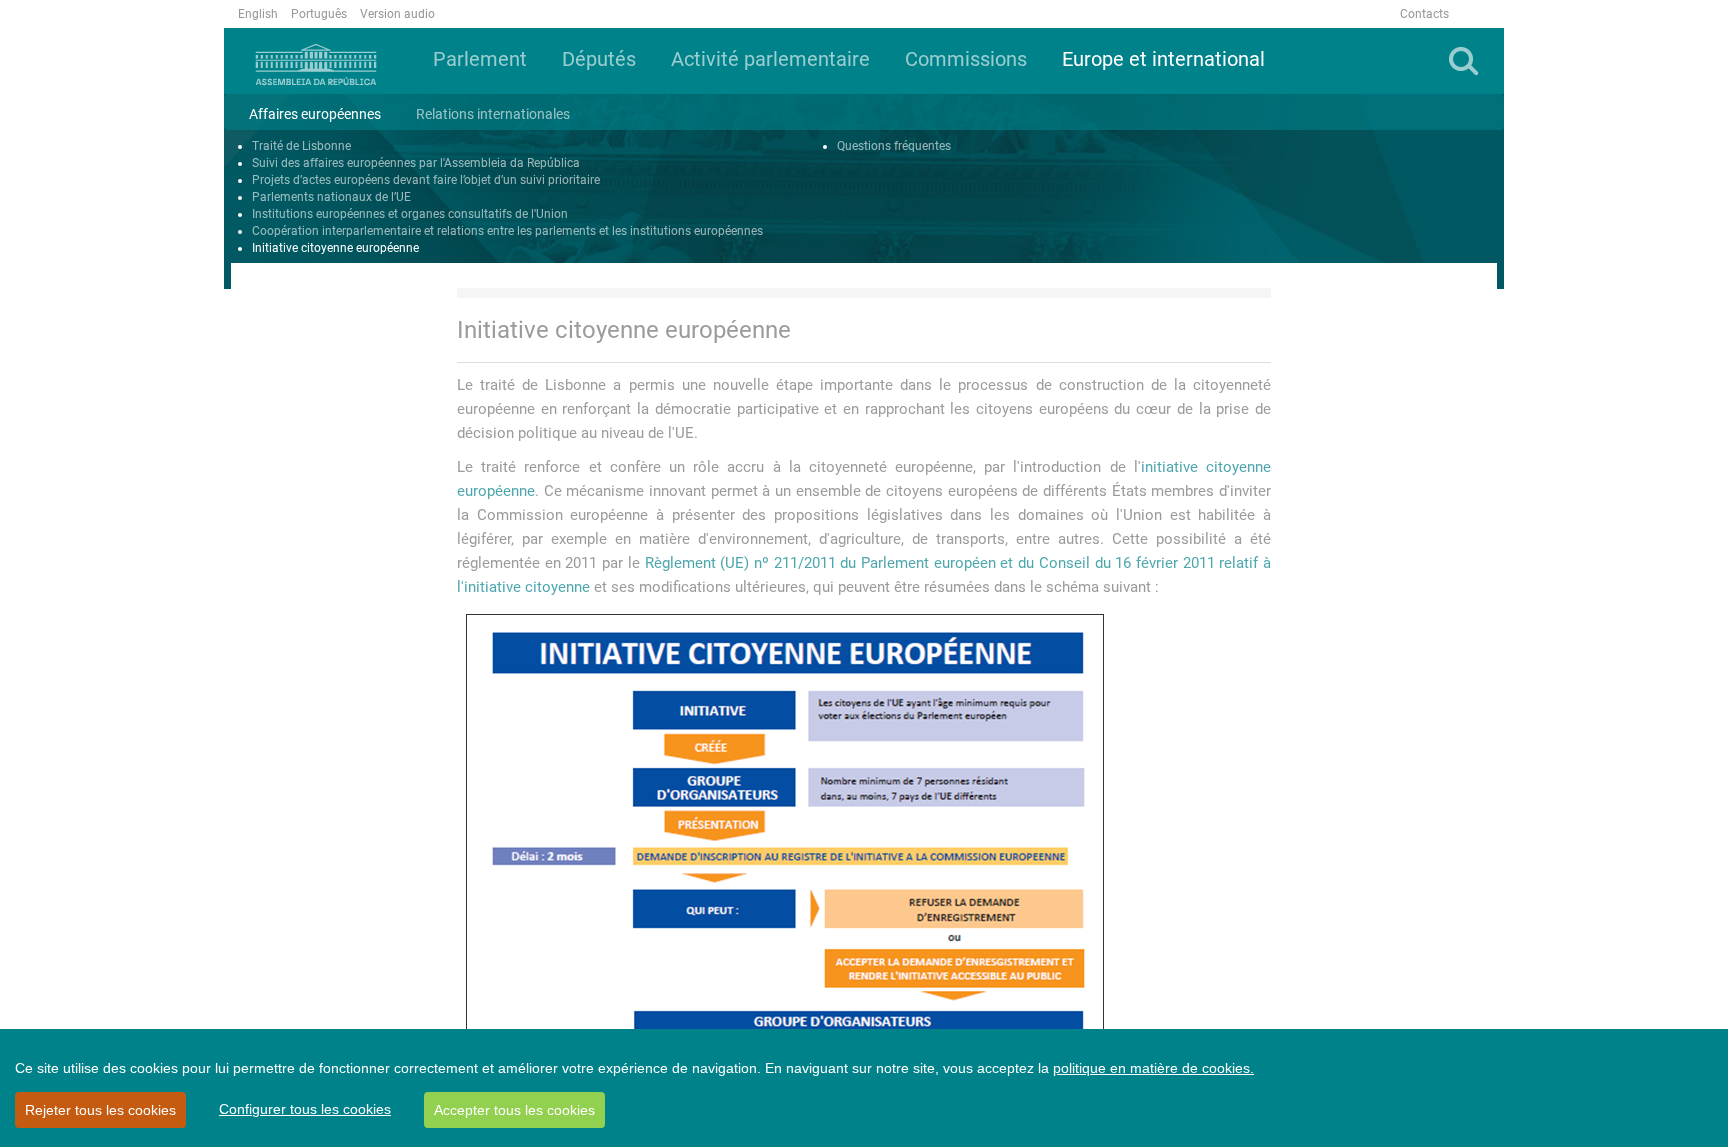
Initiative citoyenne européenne (335, 248)
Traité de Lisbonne (301, 146)
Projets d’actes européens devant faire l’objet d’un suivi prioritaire (426, 180)
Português (319, 14)
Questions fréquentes (894, 146)
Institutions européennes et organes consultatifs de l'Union (410, 214)
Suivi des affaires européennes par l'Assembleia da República (416, 163)
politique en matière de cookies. (1153, 1068)
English (258, 14)
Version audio (397, 14)
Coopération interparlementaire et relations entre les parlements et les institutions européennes (507, 231)
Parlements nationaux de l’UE (331, 197)
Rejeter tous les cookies (100, 1110)
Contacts (1424, 14)
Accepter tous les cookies (514, 1110)
